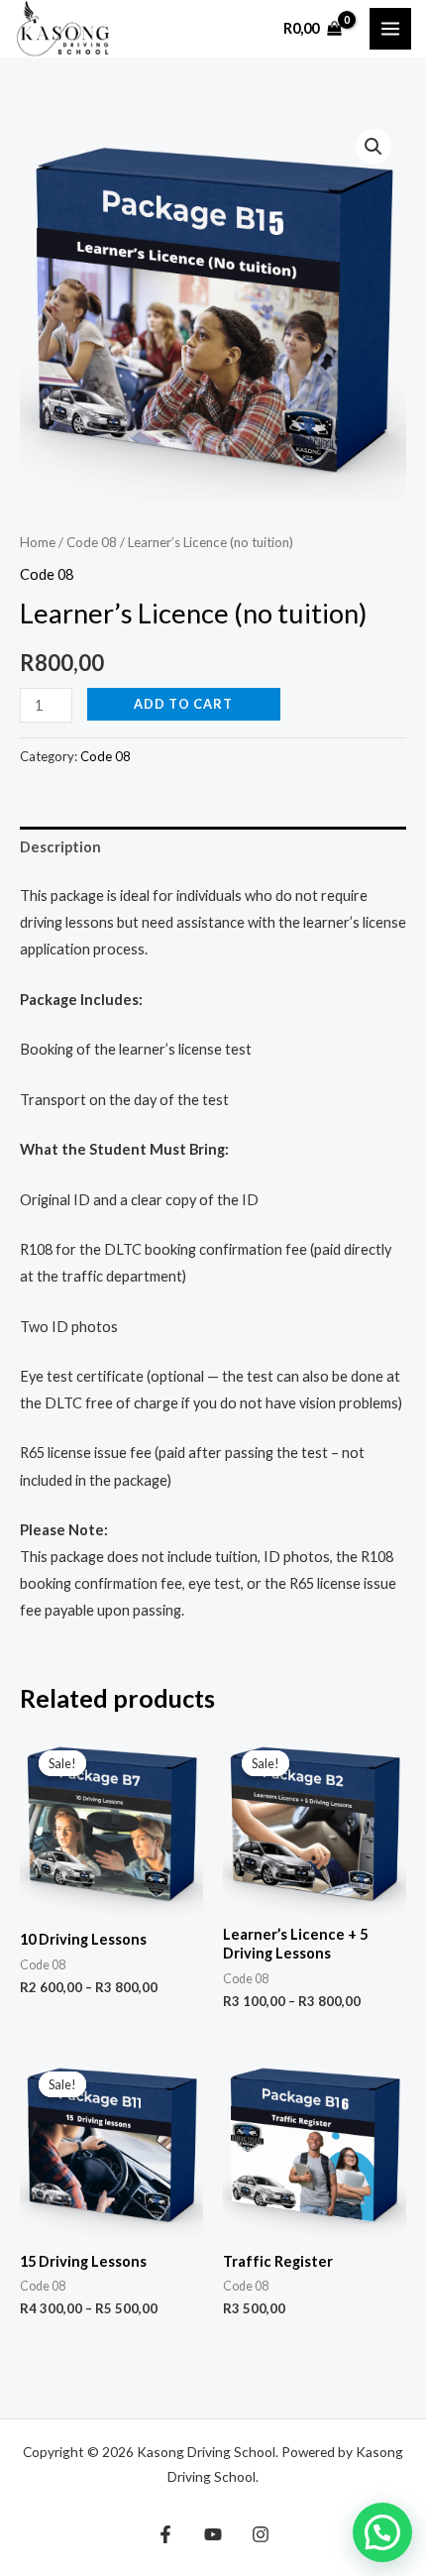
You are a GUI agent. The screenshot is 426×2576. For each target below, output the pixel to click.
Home (38, 542)
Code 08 (92, 542)
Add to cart (183, 704)
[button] (373, 147)
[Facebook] (165, 2534)
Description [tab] (60, 847)
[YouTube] (213, 2534)
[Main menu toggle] (390, 29)
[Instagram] (261, 2534)
